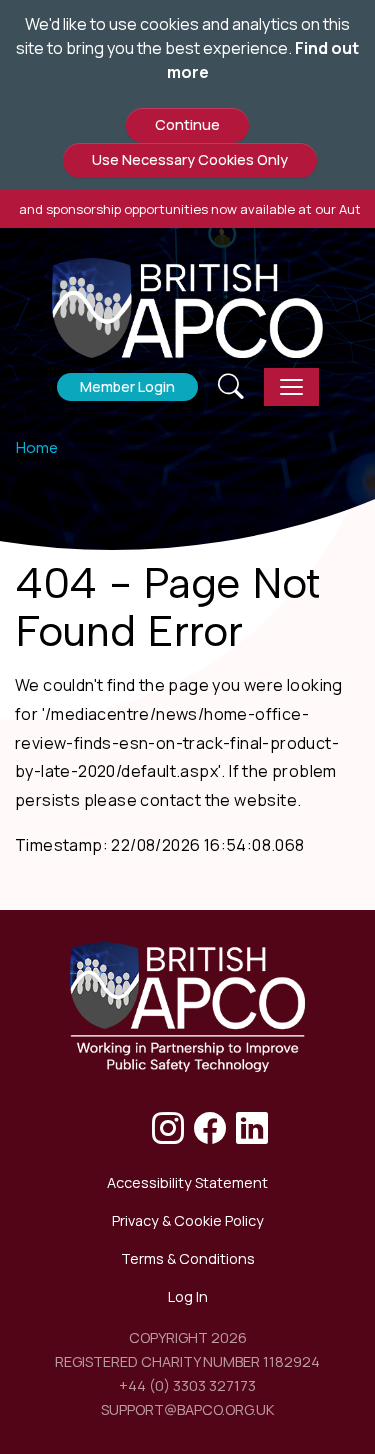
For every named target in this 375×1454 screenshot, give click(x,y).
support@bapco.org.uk (187, 1409)
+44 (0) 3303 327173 (187, 1385)
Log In (188, 1296)
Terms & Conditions (188, 1258)
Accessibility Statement (187, 1182)
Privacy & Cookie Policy (188, 1220)
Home (36, 447)
